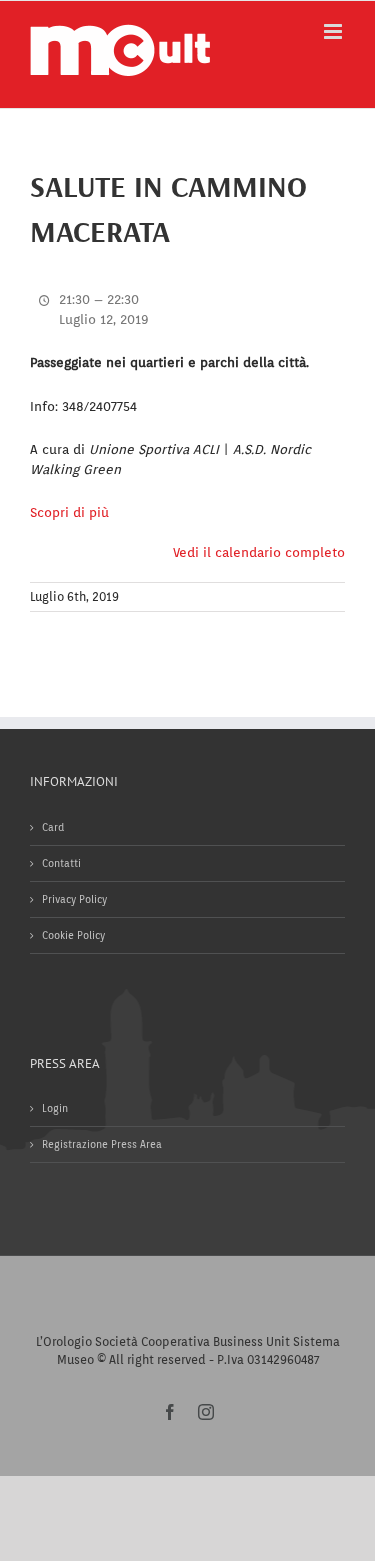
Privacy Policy (74, 899)
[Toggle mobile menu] (334, 31)
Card (53, 827)
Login (55, 1108)
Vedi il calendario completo (259, 552)
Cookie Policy (73, 935)
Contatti (61, 863)
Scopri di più (69, 512)
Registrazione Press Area (102, 1144)
